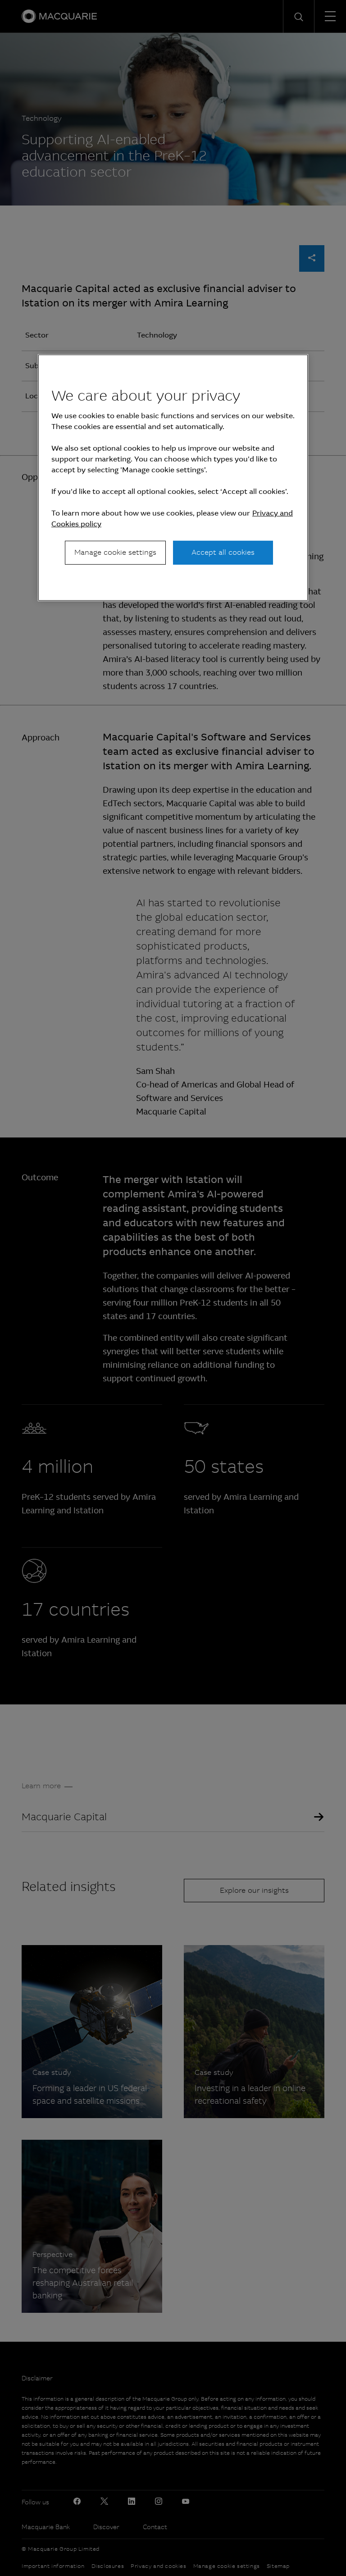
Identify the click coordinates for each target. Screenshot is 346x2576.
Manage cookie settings (115, 552)
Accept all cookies (223, 552)
